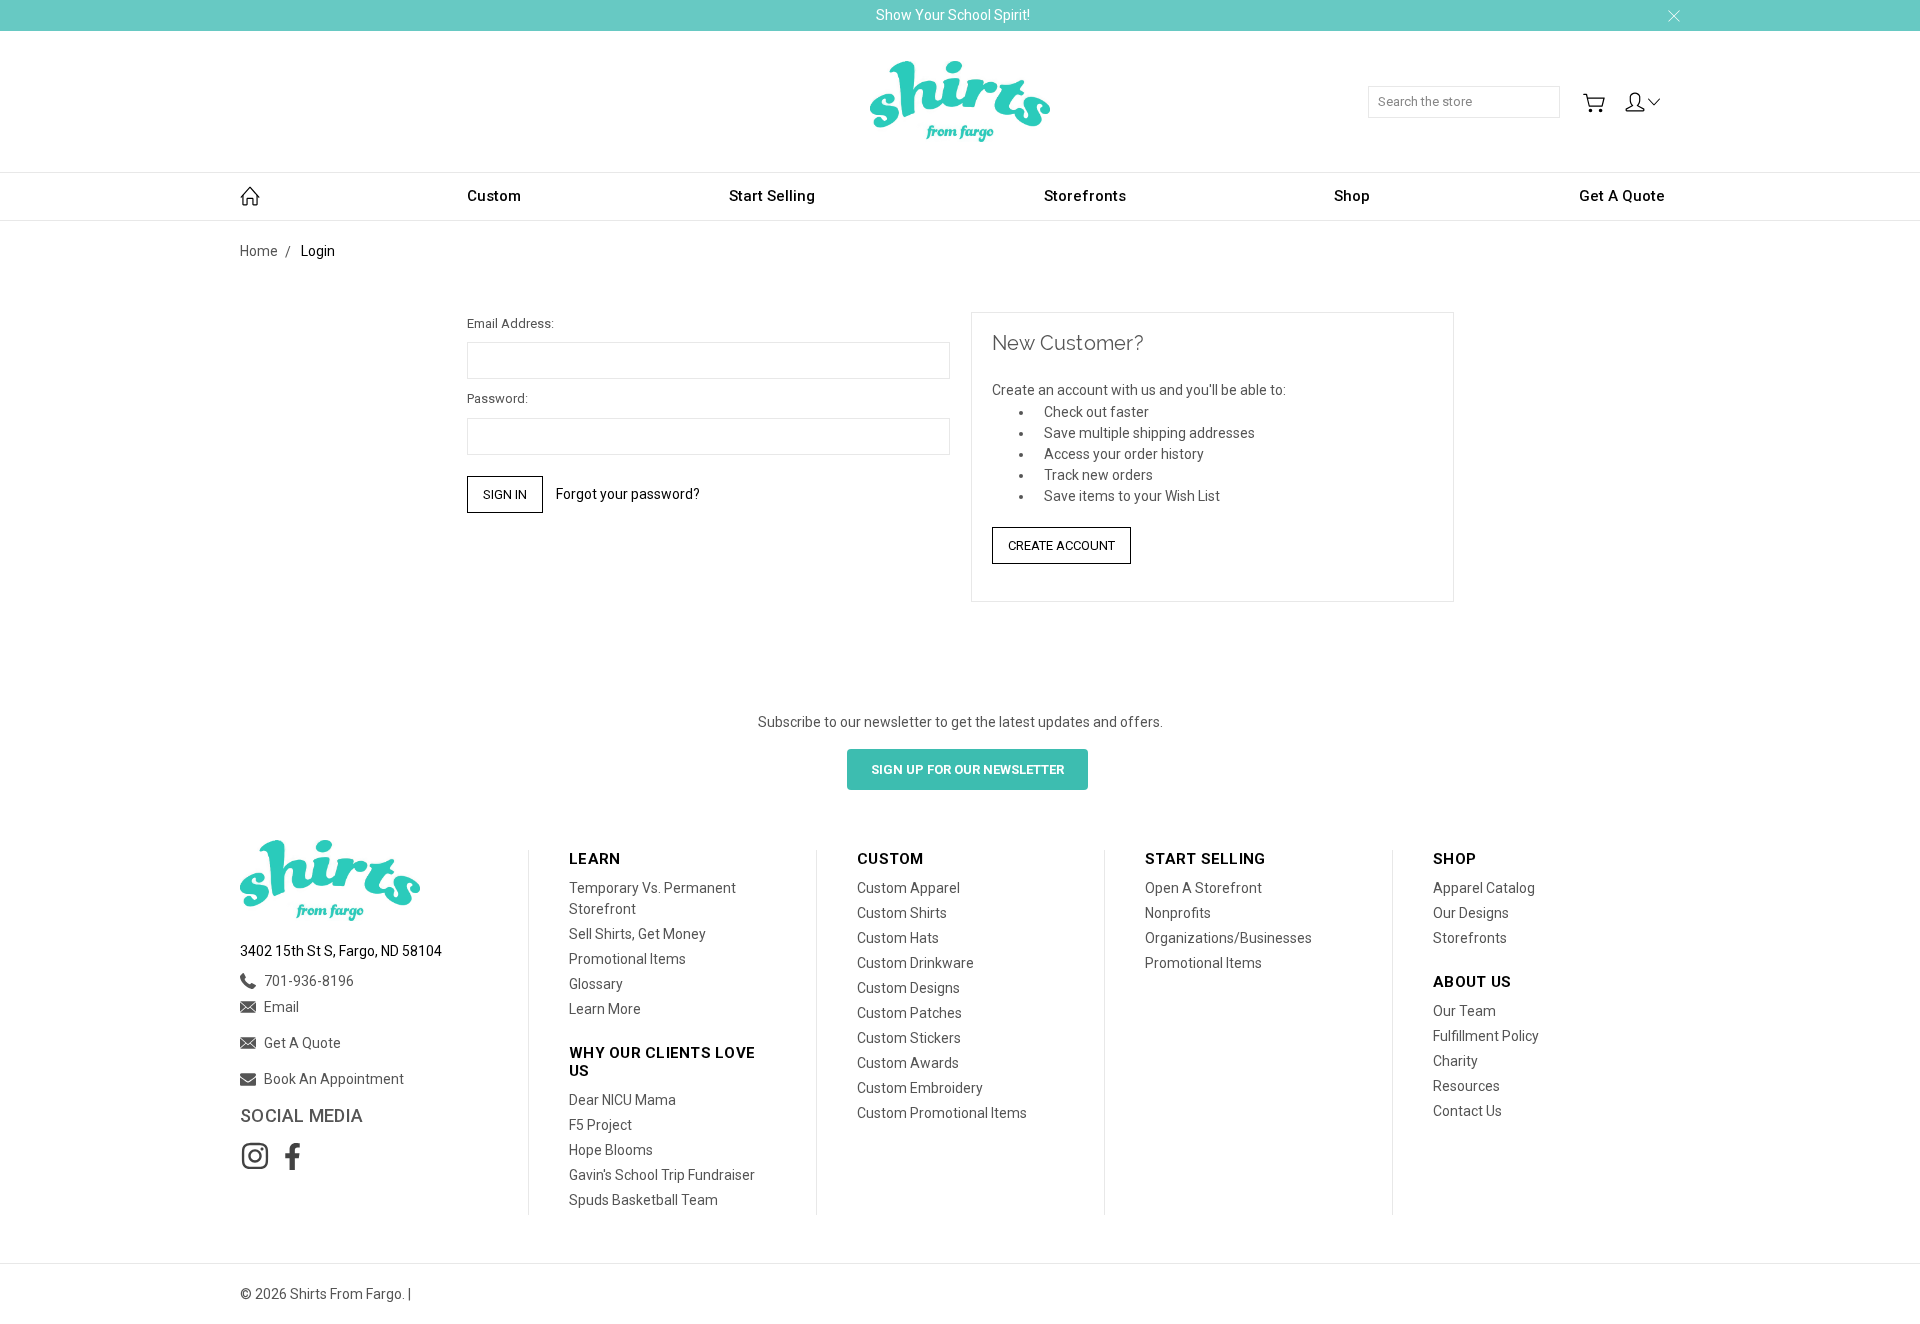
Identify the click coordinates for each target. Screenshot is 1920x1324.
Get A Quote (1622, 196)
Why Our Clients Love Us (662, 1062)
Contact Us (1467, 1111)
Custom (494, 196)
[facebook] (292, 1156)
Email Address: (510, 323)
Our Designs (1471, 913)
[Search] (1553, 91)
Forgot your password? (628, 494)
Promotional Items (627, 959)
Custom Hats (898, 938)
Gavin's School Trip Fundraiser (662, 1175)
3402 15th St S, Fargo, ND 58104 (341, 951)
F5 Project (600, 1125)
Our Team (1464, 1011)
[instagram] (255, 1156)
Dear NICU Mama (622, 1100)
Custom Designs (908, 988)
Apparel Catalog (1484, 888)
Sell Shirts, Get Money (637, 934)
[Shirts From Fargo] (960, 101)
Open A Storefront (1203, 888)
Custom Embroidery (920, 1088)
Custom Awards (908, 1063)
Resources (1466, 1086)
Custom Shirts (902, 913)
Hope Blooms (611, 1150)
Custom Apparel (908, 888)
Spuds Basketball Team (643, 1200)
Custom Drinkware (915, 963)
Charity (1455, 1061)
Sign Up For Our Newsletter (967, 769)
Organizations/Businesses (1228, 938)
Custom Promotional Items (942, 1113)
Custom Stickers (909, 1038)
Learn (594, 859)
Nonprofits (1178, 913)
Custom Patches (909, 1013)
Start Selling (772, 196)
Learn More (605, 1009)
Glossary (596, 984)
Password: (497, 398)
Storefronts (1085, 196)
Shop (1352, 196)
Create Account (1061, 545)
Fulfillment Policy (1486, 1036)
